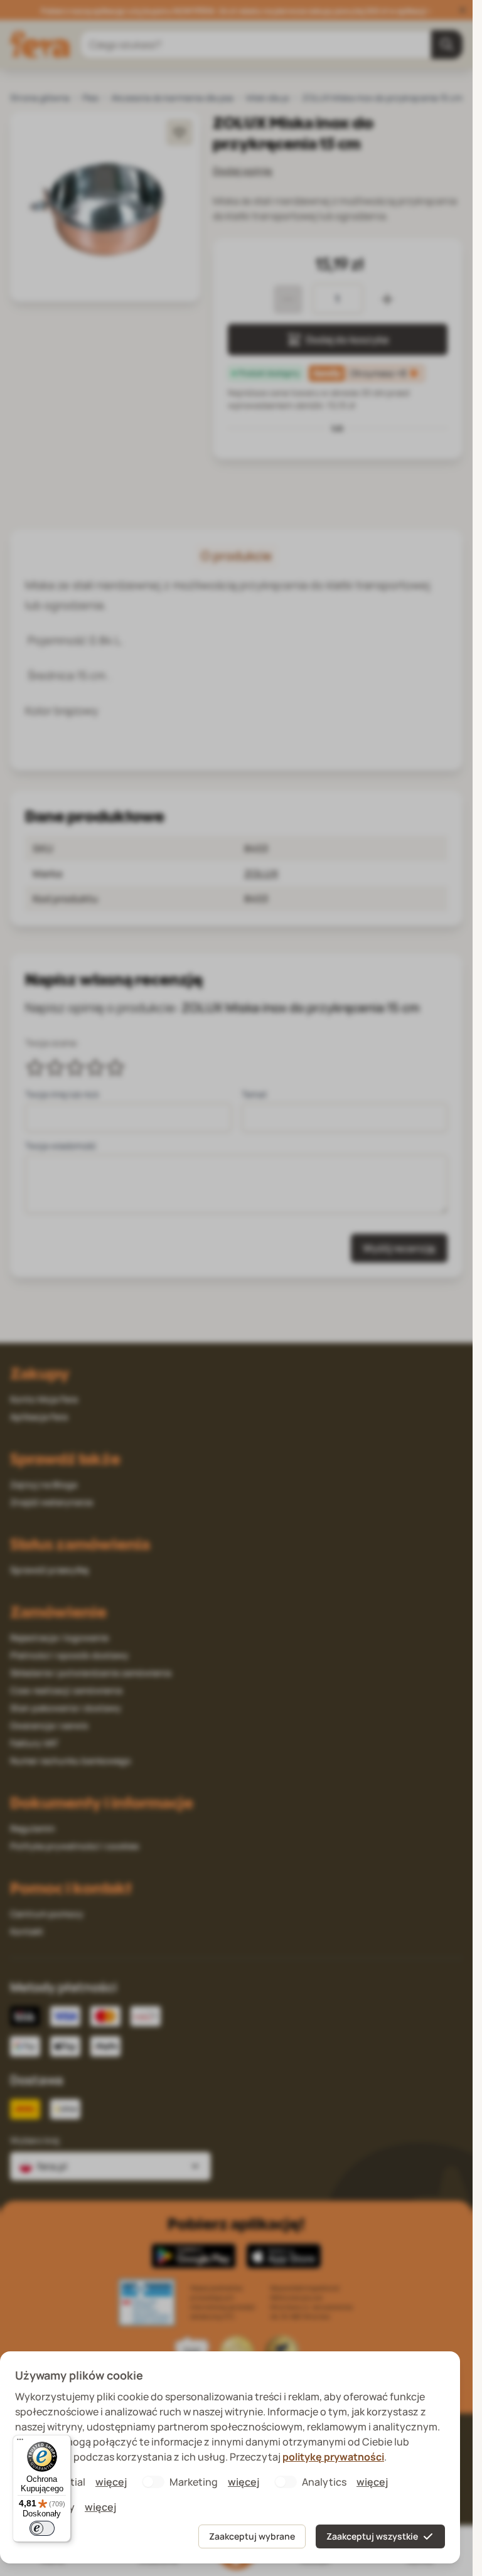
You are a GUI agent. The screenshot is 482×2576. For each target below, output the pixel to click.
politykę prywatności (333, 2457)
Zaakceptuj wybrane (252, 2536)
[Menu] (20, 2442)
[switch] (42, 2528)
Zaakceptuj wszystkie (372, 2536)
